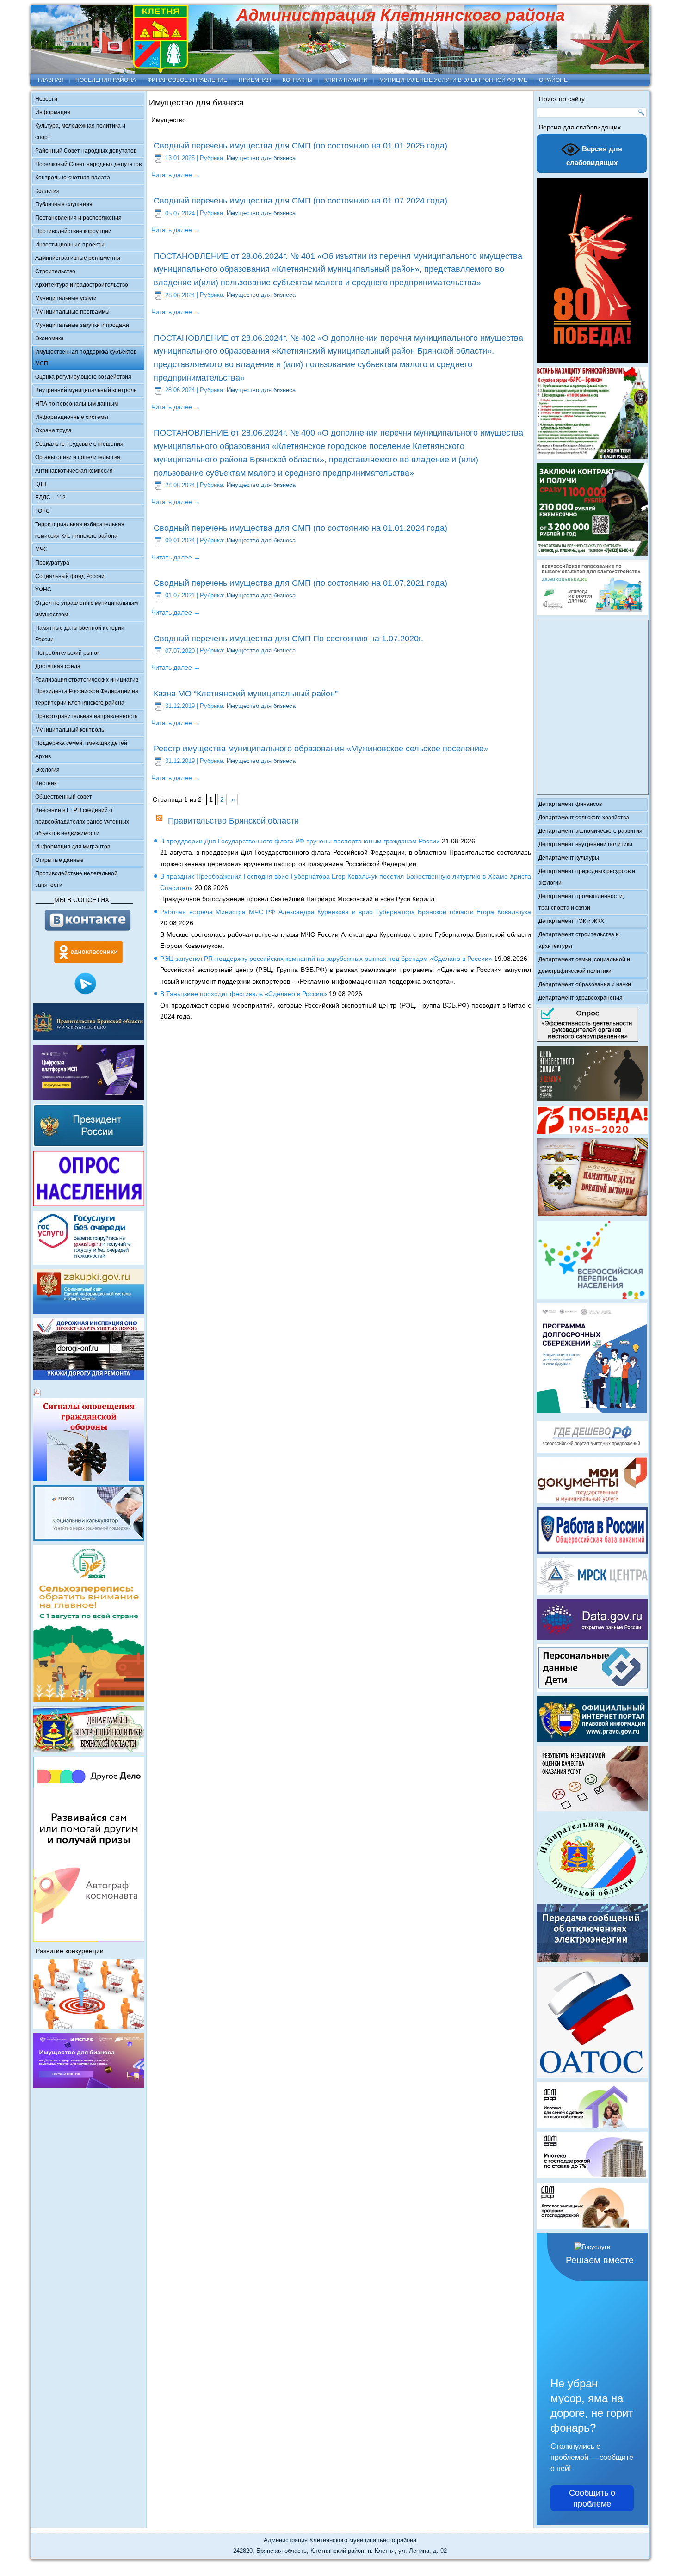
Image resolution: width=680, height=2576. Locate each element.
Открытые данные (59, 860)
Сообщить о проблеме (592, 2498)
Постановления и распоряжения (78, 218)
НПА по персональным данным (77, 404)
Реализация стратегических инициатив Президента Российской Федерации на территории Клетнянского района (87, 691)
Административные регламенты (78, 258)
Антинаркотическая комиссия (74, 471)
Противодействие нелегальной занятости (76, 879)
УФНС (43, 590)
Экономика (49, 338)
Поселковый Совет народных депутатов (88, 164)
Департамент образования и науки (585, 984)
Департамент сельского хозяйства (584, 818)
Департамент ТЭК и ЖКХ (571, 921)
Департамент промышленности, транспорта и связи (581, 902)
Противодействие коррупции (73, 231)
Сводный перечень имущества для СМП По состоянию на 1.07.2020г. (288, 639)
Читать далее (176, 175)
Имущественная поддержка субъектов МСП (86, 358)
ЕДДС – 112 (50, 498)
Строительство (55, 271)
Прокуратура (52, 563)
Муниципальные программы (72, 312)
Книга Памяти (346, 80)
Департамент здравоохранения (581, 998)
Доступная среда (58, 666)
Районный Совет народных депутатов (86, 151)
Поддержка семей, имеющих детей (81, 743)
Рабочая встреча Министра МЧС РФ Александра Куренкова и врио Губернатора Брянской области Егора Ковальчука (346, 912)
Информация (53, 112)
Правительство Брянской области (233, 821)
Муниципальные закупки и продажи (82, 325)
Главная (51, 80)
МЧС (41, 549)
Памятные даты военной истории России (80, 634)
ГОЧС (43, 511)
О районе (553, 80)
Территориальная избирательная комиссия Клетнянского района (80, 530)
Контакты (298, 80)
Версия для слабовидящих (594, 156)
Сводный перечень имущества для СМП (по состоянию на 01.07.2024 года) (300, 201)
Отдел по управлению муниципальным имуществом (87, 609)
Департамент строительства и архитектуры (579, 940)
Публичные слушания (64, 204)
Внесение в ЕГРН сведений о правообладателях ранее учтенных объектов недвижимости (82, 822)
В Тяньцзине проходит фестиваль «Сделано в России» (244, 994)
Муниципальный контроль (70, 730)
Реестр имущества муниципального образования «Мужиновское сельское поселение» (321, 749)
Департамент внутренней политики (585, 844)
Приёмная (255, 80)
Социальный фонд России (70, 576)
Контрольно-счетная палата (73, 178)
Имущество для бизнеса (261, 158)
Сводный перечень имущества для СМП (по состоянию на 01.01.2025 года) (300, 146)
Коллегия (47, 191)
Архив (43, 756)
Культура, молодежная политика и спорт (80, 132)
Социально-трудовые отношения (79, 444)
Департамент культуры (569, 858)
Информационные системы (72, 417)
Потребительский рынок (67, 653)
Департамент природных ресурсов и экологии (587, 877)
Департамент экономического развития (590, 831)
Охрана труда (53, 430)
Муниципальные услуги (66, 298)
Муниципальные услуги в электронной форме (453, 80)
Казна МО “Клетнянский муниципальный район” (246, 694)
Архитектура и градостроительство (82, 285)
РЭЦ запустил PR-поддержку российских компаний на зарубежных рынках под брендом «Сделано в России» (326, 959)
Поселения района (106, 80)
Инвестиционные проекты (70, 245)
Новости (46, 99)
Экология (47, 770)
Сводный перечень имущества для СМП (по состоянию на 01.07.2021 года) (300, 583)
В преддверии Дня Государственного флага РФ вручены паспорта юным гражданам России (300, 841)
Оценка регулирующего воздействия (83, 377)
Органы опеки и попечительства (78, 457)
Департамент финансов (570, 804)
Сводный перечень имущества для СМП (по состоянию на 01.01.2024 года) (300, 528)
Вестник (46, 783)
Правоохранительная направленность (86, 716)
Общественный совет (64, 797)
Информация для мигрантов (73, 847)
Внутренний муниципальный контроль (86, 390)
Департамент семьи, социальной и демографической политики (584, 965)
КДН (41, 484)
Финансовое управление (187, 80)
